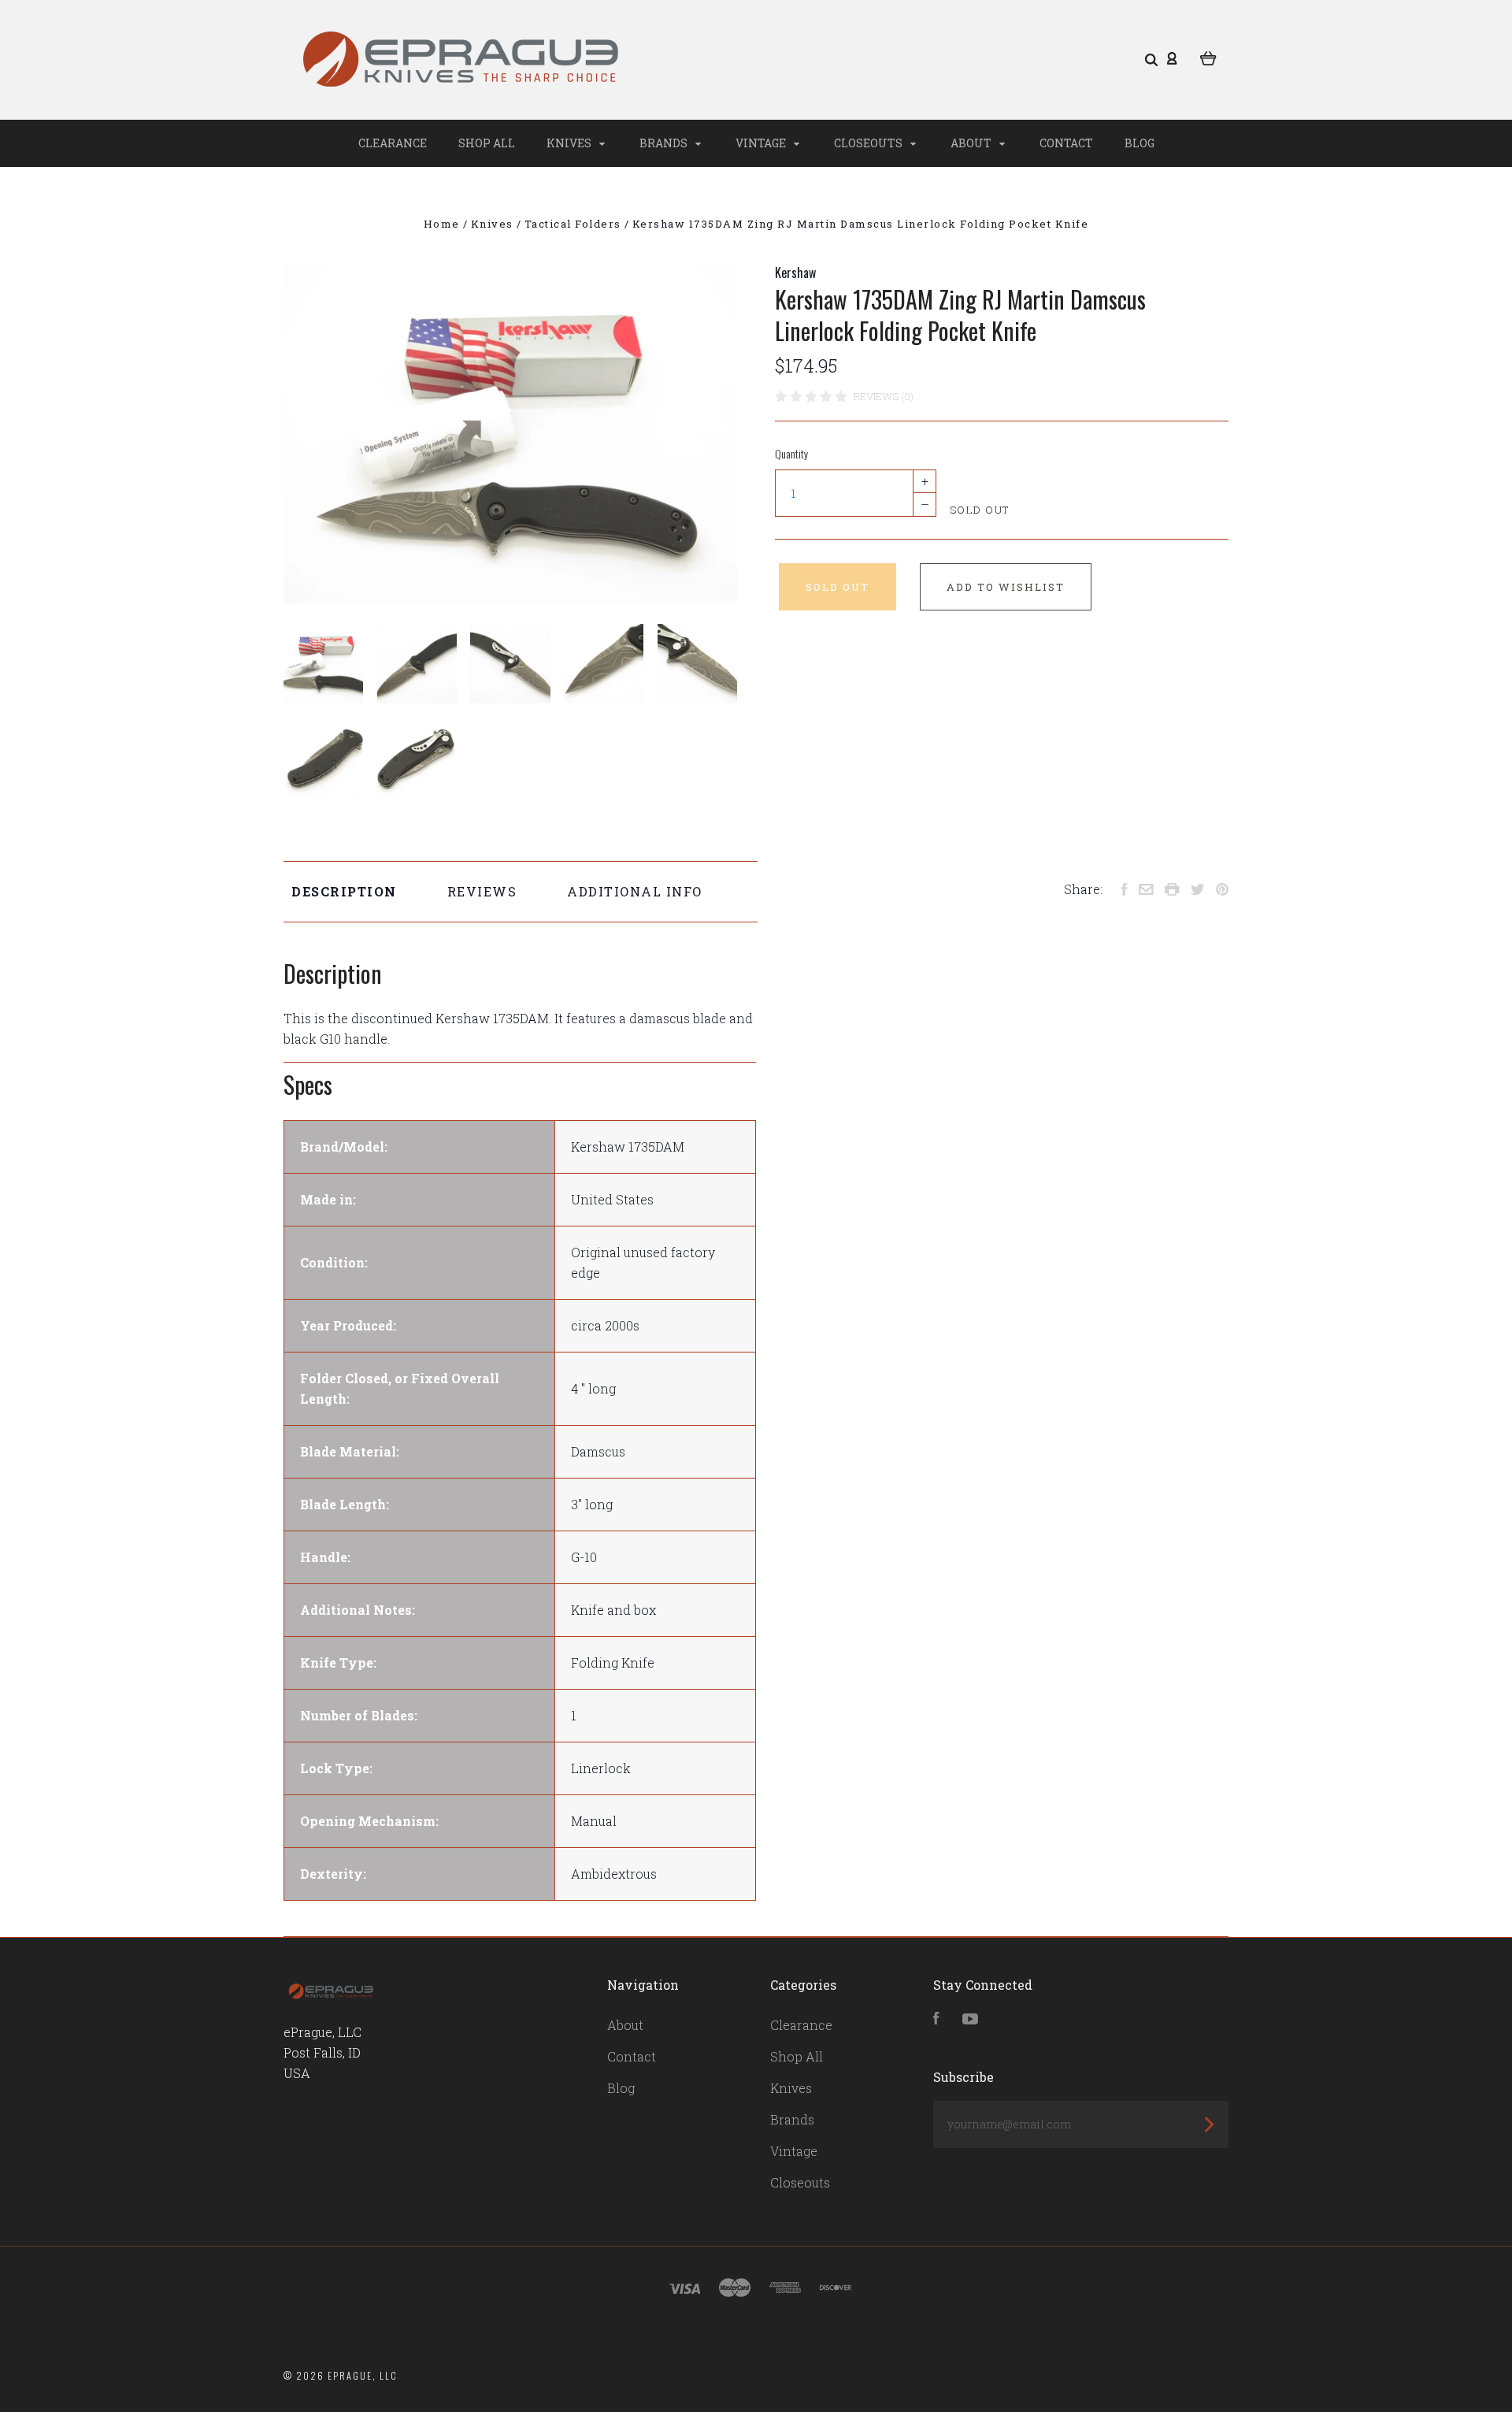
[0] (1208, 57)
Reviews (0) (884, 396)
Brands (665, 143)
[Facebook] (936, 2019)
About (972, 143)
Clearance (393, 143)
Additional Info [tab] (635, 891)
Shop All (487, 143)
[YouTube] (970, 2019)
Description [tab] (344, 891)
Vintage (762, 143)
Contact (1066, 143)
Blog (1140, 143)
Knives (570, 143)
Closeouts (869, 143)
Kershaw (795, 273)
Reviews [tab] (482, 891)
